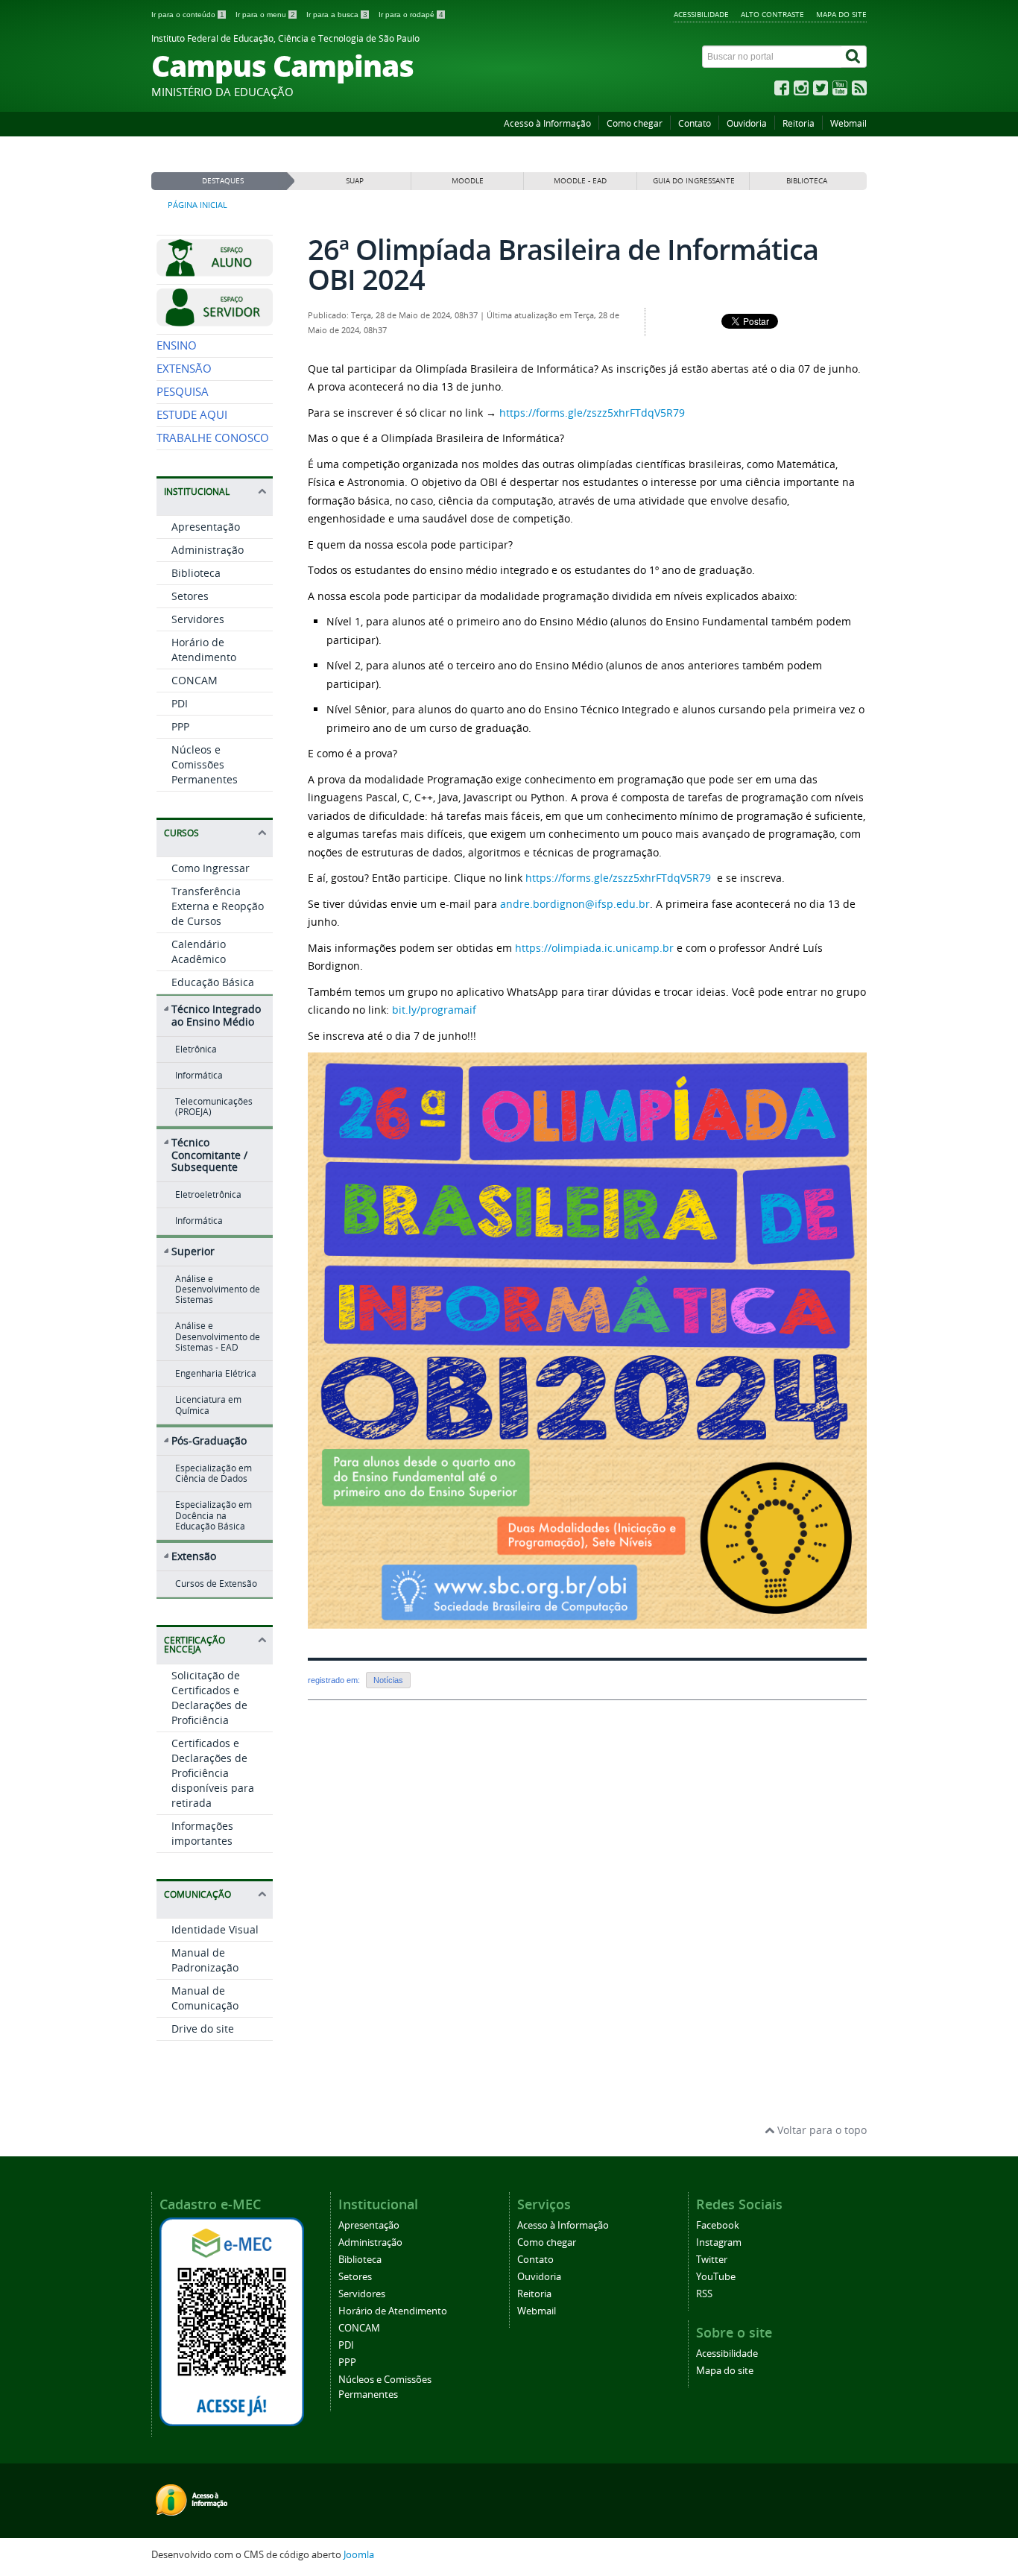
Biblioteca (196, 573)
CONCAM (195, 680)
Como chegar (635, 123)
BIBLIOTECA (807, 181)
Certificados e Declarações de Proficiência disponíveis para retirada (213, 1773)
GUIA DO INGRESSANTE (694, 181)
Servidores (198, 619)
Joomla (359, 2555)
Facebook (718, 2225)
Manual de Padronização (205, 1960)
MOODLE (468, 181)
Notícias (388, 1680)
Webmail (848, 123)
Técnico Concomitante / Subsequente (209, 1155)
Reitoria (799, 123)
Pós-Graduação (209, 1440)
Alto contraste (772, 14)
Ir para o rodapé (411, 15)
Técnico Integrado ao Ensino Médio (216, 1015)
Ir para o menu (265, 15)
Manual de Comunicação (205, 1998)
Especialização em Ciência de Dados (214, 1473)
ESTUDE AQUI (192, 415)
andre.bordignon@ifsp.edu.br (575, 904)
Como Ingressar (211, 868)
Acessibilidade (701, 14)
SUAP (355, 181)
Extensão (194, 1556)
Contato (695, 123)
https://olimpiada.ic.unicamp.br (594, 948)
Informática (199, 1075)
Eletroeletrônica (208, 1194)
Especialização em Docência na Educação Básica (214, 1515)
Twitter (712, 2260)
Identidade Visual (215, 1929)
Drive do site (203, 2029)
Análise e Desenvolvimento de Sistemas (218, 1289)
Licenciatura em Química (208, 1405)
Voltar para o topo (821, 2130)
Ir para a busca (337, 15)
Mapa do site (841, 14)
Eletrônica (196, 1049)
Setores (190, 596)
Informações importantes (202, 1833)
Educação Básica (213, 982)
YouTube (716, 2277)
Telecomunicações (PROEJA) (214, 1107)
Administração (208, 550)
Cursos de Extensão (216, 1584)
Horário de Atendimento (204, 650)
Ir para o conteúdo (188, 15)
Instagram (719, 2242)
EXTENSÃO (184, 369)
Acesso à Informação (547, 123)
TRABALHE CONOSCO (213, 438)
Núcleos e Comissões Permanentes (205, 764)
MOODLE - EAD (580, 181)
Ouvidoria (747, 123)
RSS (704, 2294)
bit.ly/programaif (434, 1010)
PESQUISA (183, 392)
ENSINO (177, 345)
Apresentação (206, 527)
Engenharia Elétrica (216, 1373)
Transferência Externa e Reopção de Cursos (218, 906)
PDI (180, 703)
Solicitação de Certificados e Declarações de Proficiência (209, 1698)
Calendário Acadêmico (199, 951)
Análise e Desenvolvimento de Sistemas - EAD (218, 1336)
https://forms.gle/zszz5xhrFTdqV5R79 (592, 413)
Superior (193, 1251)
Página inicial (197, 205)
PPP (180, 726)
